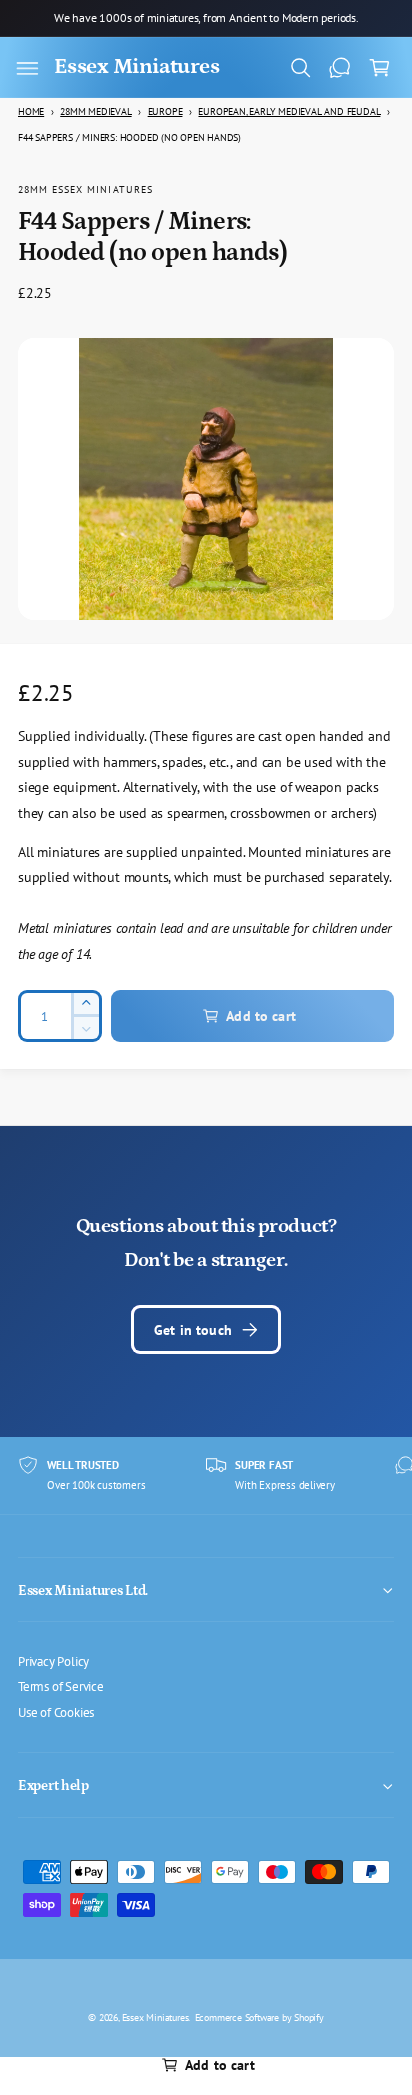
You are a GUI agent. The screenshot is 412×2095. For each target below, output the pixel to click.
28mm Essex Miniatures (85, 189)
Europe (165, 111)
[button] (27, 68)
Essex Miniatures (155, 2017)
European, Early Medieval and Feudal (289, 111)
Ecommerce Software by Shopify (259, 2017)
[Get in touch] (340, 68)
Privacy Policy (53, 1661)
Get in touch (193, 1329)
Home (31, 111)
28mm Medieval (95, 111)
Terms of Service (61, 1686)
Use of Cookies (56, 1712)
